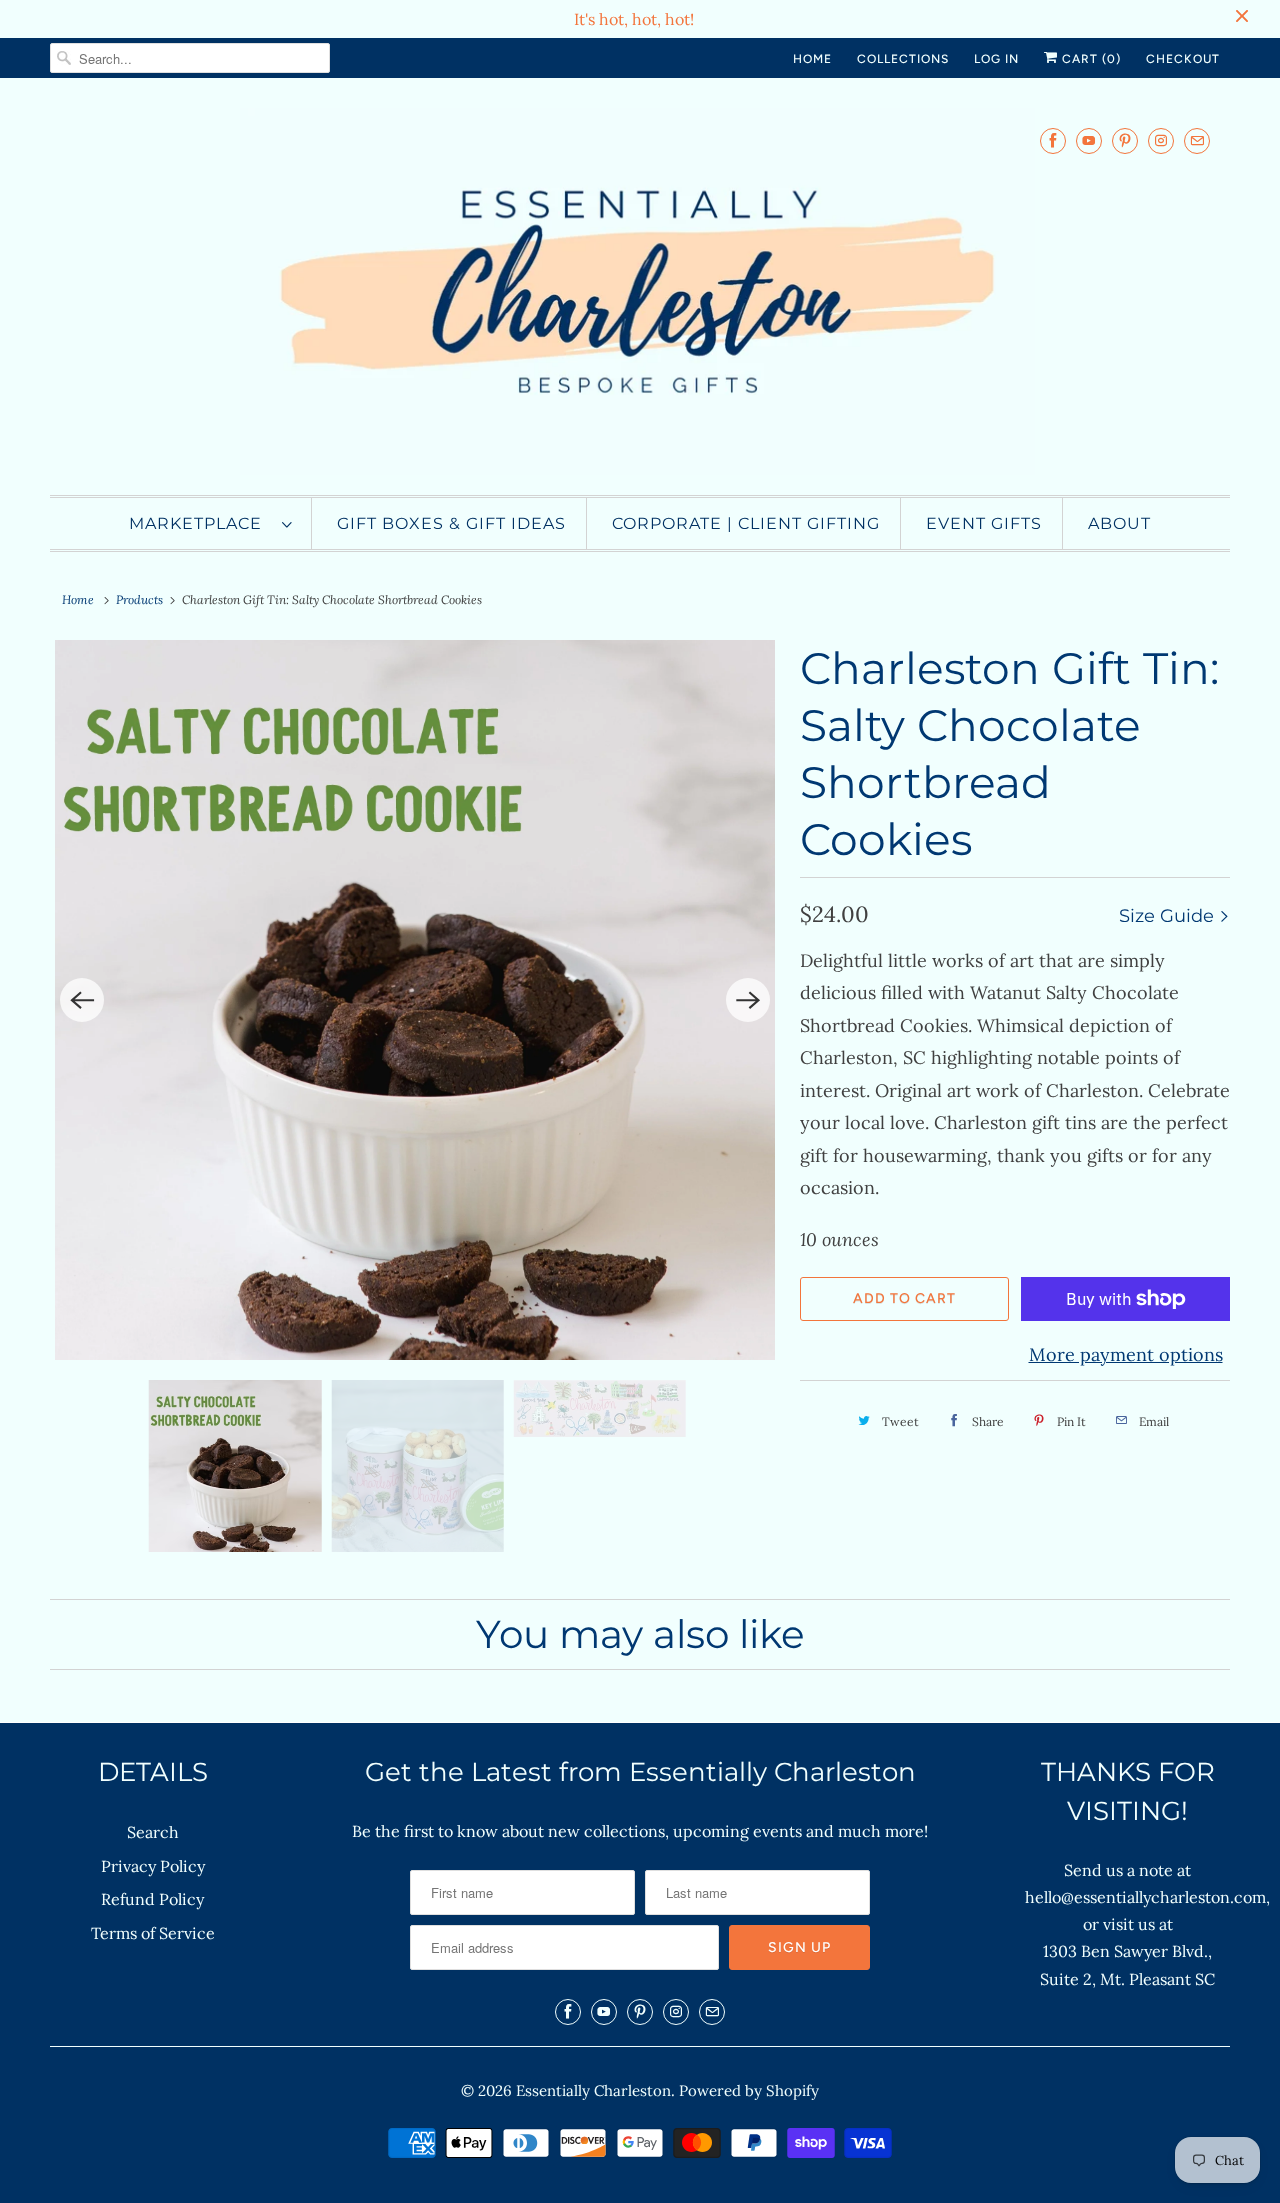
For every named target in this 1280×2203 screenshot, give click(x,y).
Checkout (1183, 59)
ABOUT (1119, 523)
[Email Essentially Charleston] (1197, 140)
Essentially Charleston (593, 2090)
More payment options (1126, 1354)
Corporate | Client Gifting (746, 523)
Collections (903, 59)
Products (139, 599)
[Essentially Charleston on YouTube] (1089, 140)
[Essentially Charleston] (640, 291)
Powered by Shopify (749, 2090)
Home (812, 59)
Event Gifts (984, 523)
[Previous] (82, 1000)
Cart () (1089, 59)
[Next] (748, 1000)
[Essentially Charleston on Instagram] (1161, 140)
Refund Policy (152, 1899)
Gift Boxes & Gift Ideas (451, 523)
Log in (996, 59)
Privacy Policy (153, 1866)
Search (153, 1832)
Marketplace (200, 523)
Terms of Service (153, 1933)
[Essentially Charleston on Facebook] (1053, 140)
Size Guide (1169, 916)
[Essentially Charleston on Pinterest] (1125, 140)
